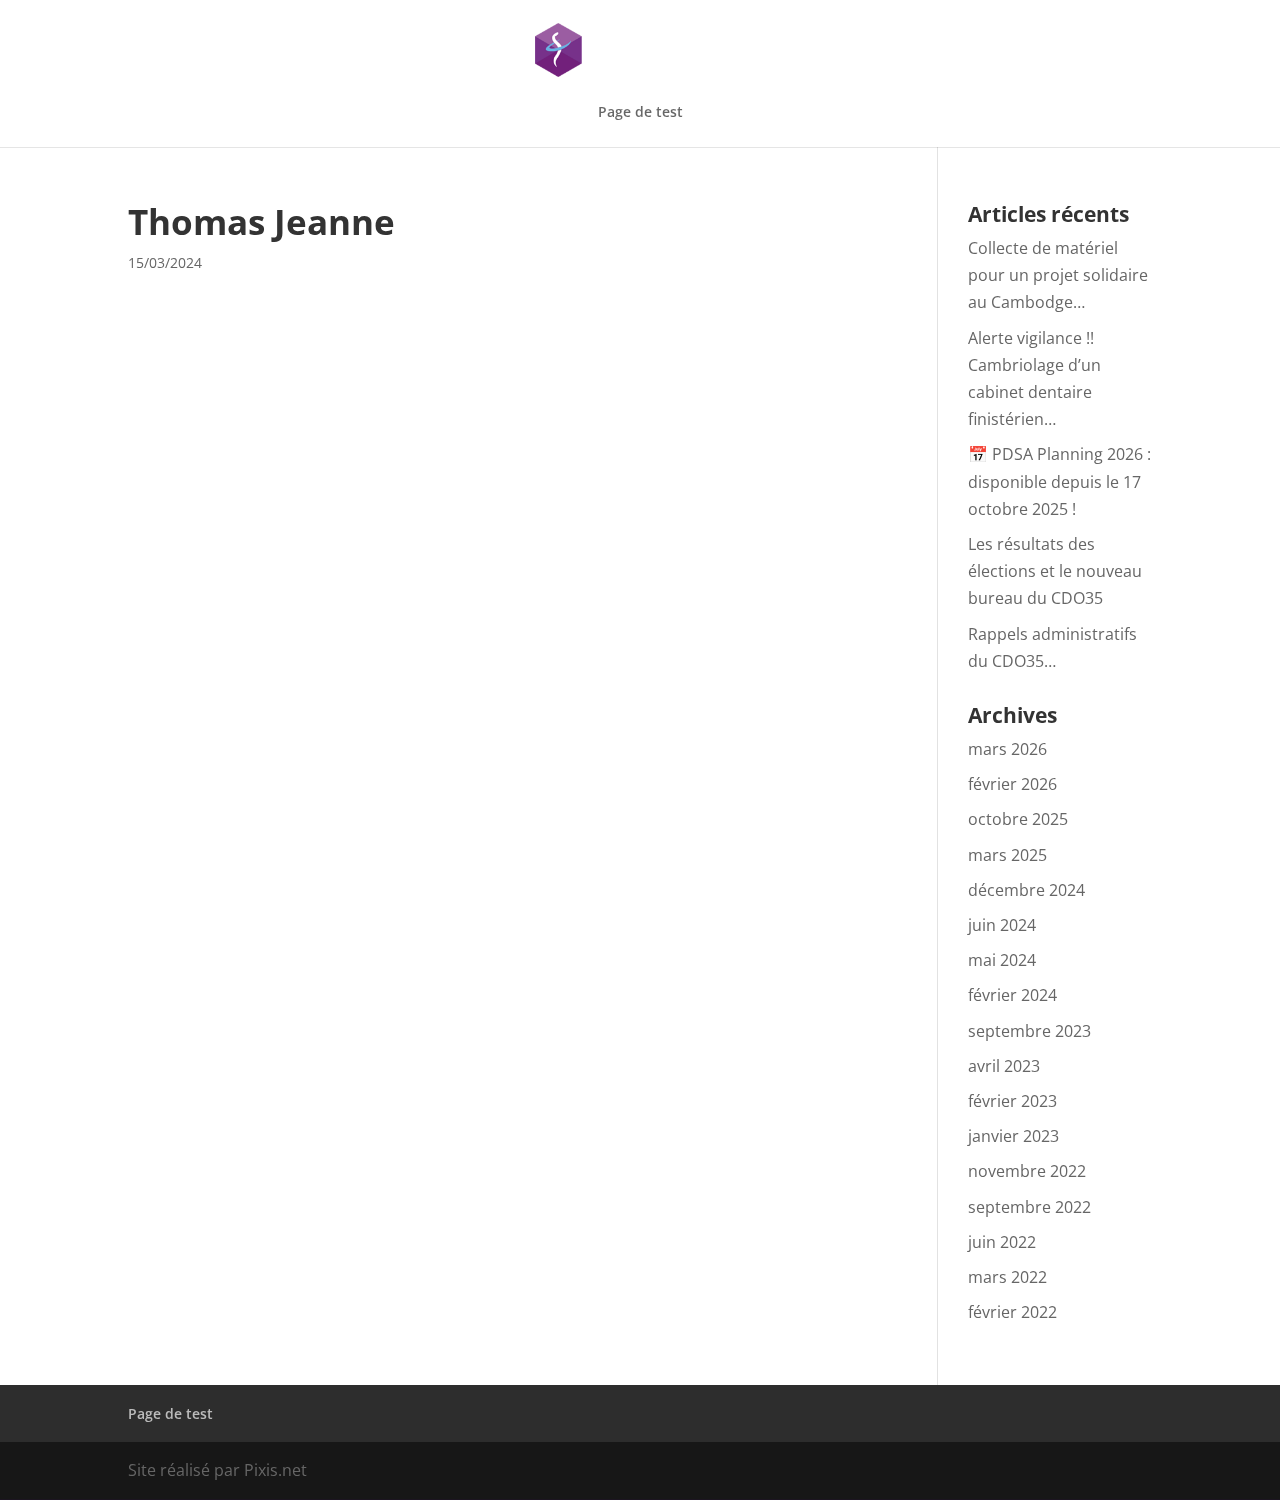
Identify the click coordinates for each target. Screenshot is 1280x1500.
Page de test (640, 113)
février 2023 (1012, 1101)
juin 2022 (1002, 1242)
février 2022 (1012, 1312)
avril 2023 (1004, 1066)
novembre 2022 (1027, 1171)
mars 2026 (1007, 749)
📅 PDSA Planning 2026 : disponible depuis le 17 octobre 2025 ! (1059, 481)
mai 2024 (1002, 960)
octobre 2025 (1018, 819)
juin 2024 (1002, 925)
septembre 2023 (1029, 1031)
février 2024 (1012, 995)
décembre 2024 (1026, 890)
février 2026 (1012, 784)
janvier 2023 (1013, 1136)
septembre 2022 (1029, 1207)
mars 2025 (1007, 855)
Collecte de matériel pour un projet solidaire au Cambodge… (1058, 275)
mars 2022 (1007, 1277)
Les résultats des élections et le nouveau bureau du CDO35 (1055, 571)
